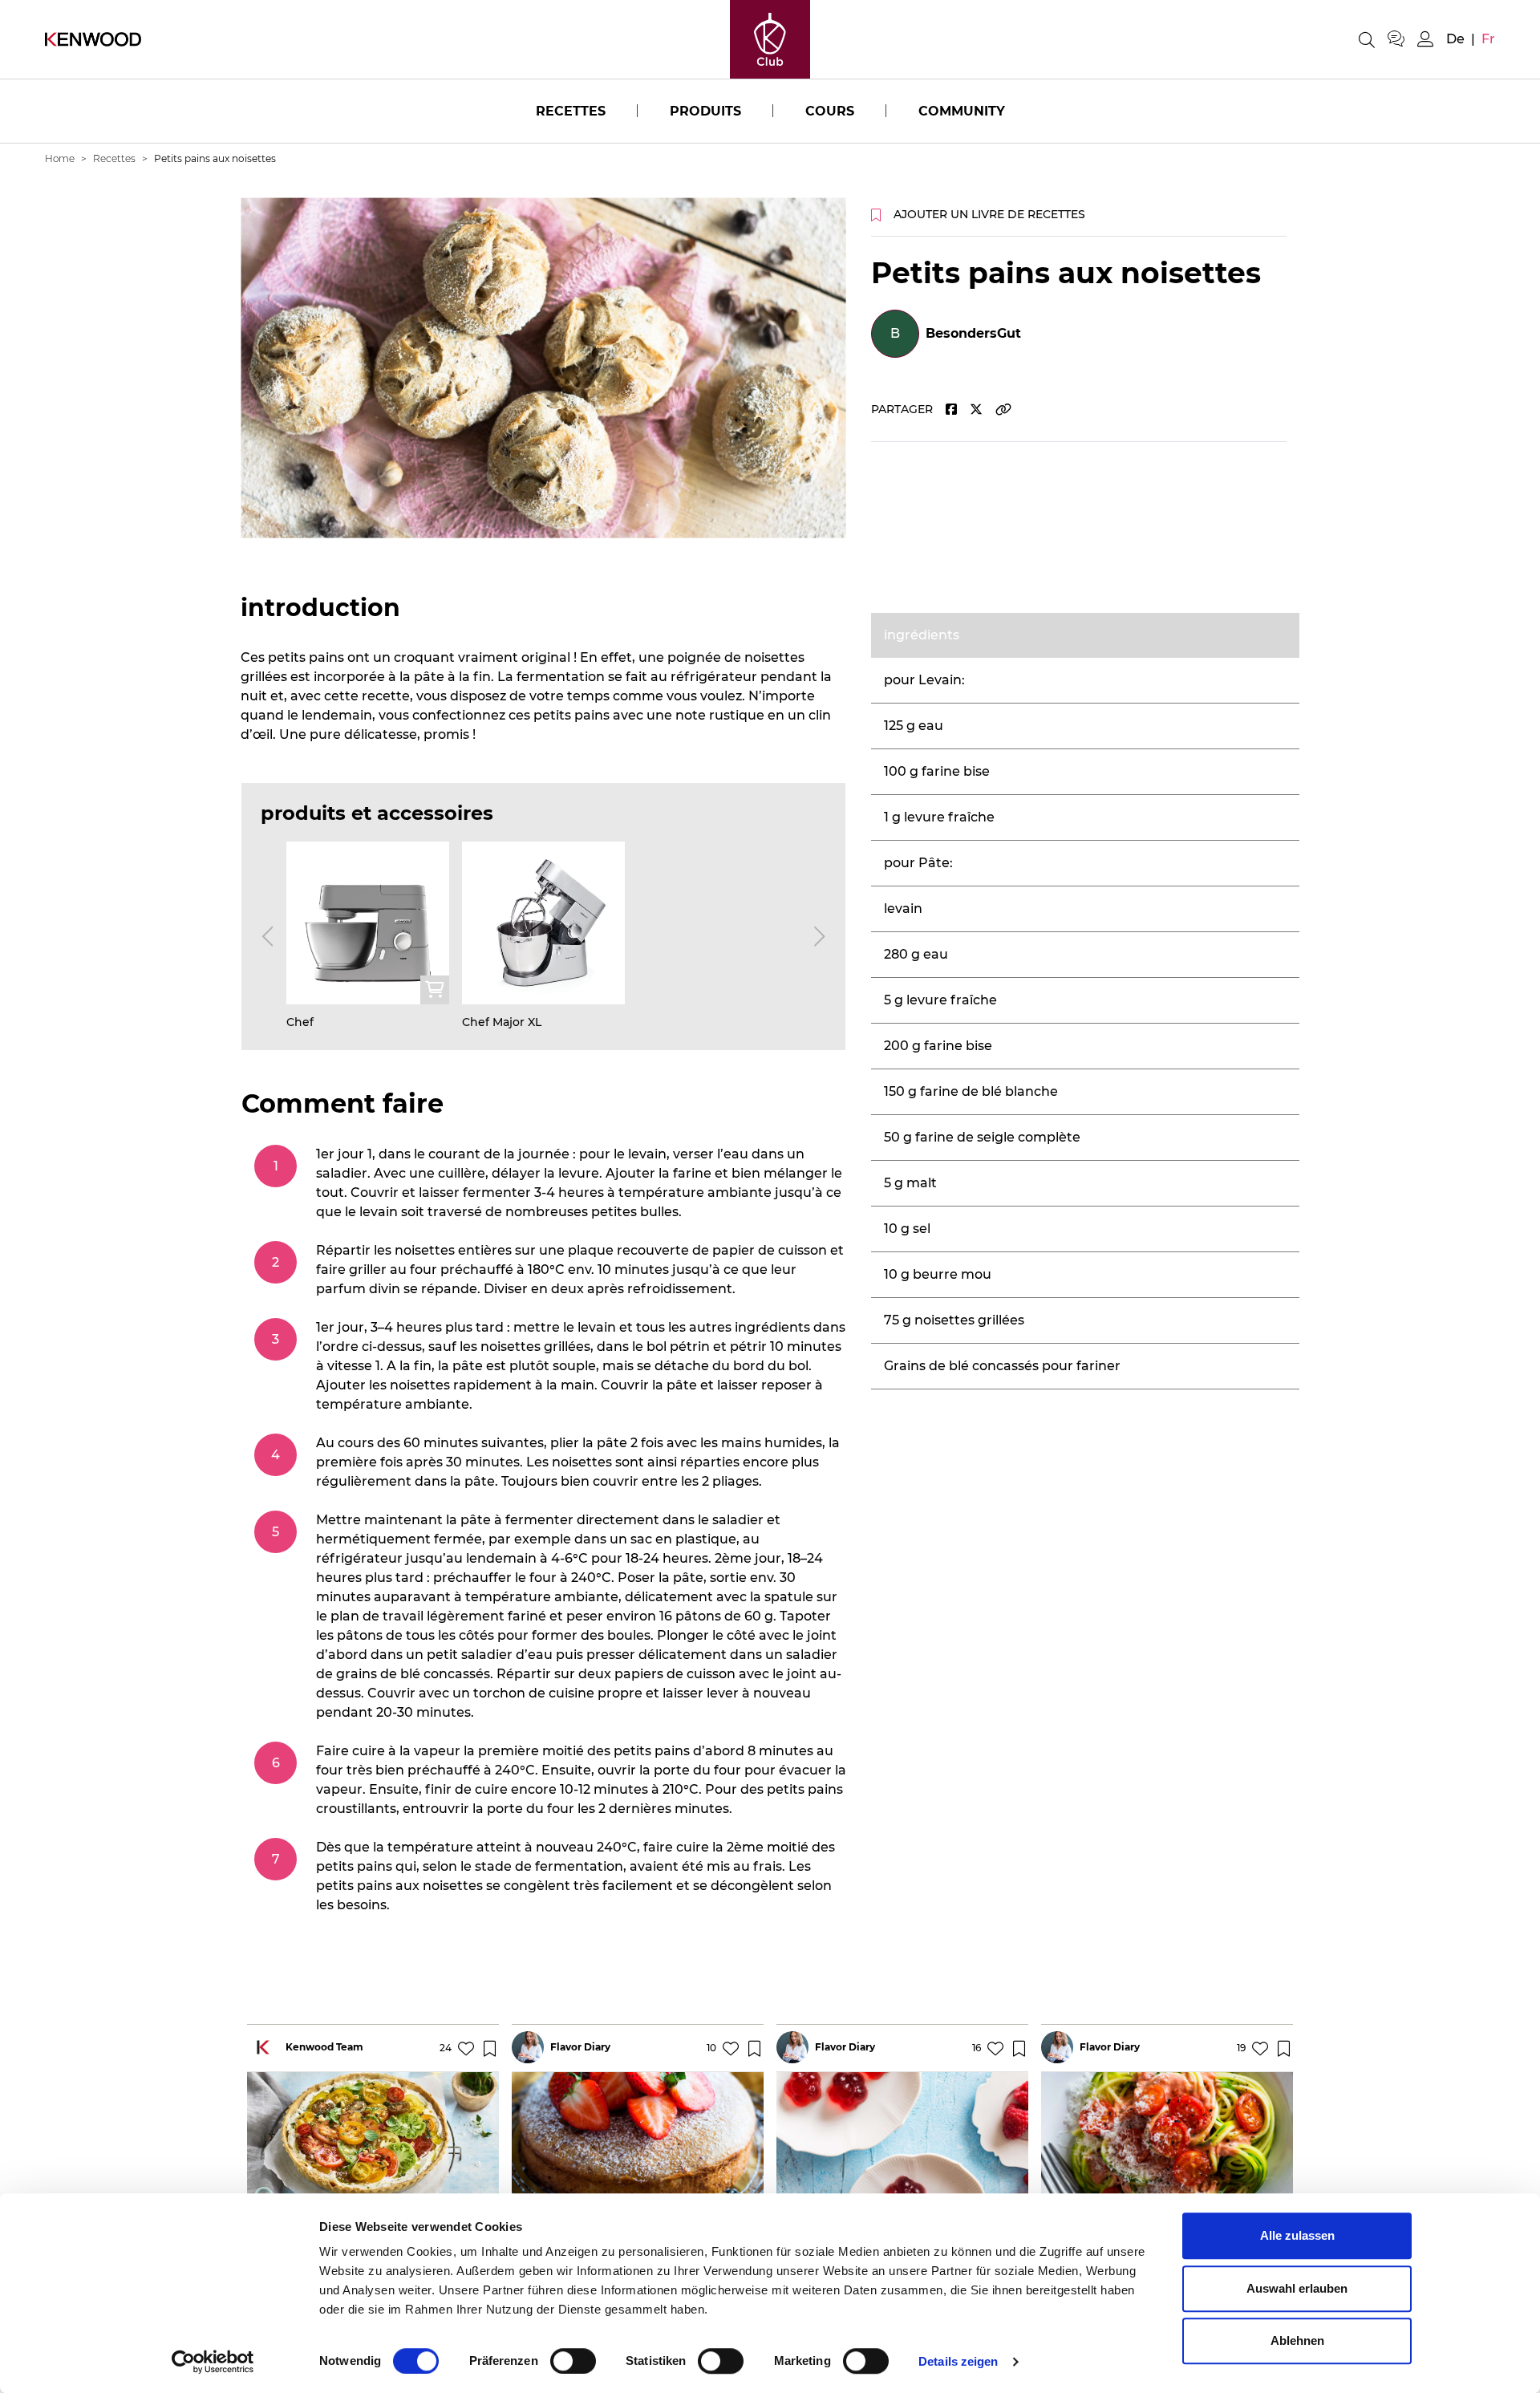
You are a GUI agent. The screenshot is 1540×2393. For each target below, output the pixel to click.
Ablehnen (1297, 2340)
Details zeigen (958, 2361)
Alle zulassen (1297, 2235)
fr (1488, 39)
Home (60, 158)
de (1455, 39)
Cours (830, 111)
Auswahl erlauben (1297, 2288)
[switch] (573, 2361)
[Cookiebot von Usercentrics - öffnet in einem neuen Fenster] (213, 2362)
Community (962, 111)
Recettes (571, 111)
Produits (705, 111)
